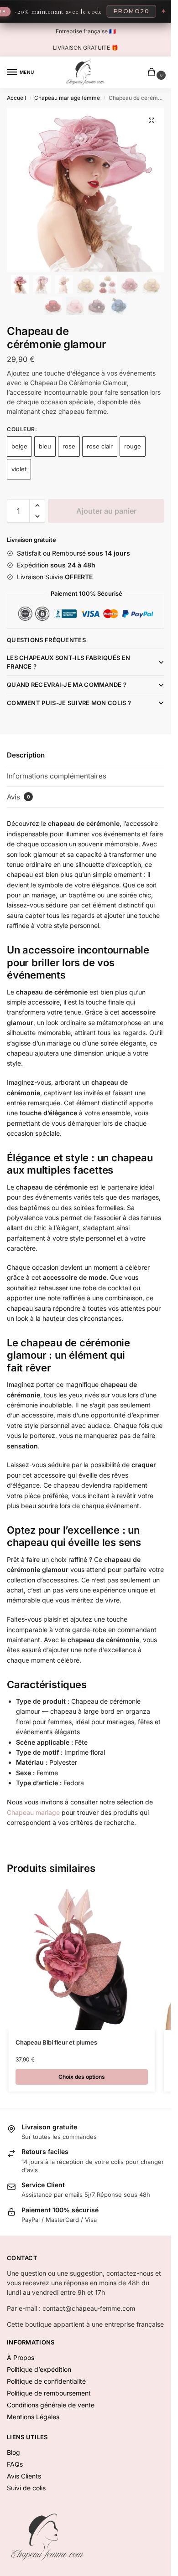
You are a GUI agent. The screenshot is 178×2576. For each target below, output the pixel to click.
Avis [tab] (18, 797)
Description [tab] (26, 755)
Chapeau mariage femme (67, 98)
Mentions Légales (33, 2417)
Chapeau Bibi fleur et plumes (56, 2042)
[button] (152, 120)
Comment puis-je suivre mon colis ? (69, 703)
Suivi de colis (26, 2488)
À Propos (21, 2357)
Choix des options (82, 2077)
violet (19, 469)
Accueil (16, 98)
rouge (133, 446)
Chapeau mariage (33, 1812)
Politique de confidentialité (46, 2381)
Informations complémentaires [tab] (57, 776)
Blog (13, 2452)
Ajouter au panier (106, 511)
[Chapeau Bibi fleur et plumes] (82, 1957)
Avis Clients (24, 2476)
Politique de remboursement (49, 2393)
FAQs (15, 2464)
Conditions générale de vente (51, 2405)
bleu (45, 446)
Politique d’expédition (39, 2369)
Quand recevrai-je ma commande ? (67, 685)
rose (69, 446)
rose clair (100, 446)
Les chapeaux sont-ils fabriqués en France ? (68, 662)
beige (19, 446)
